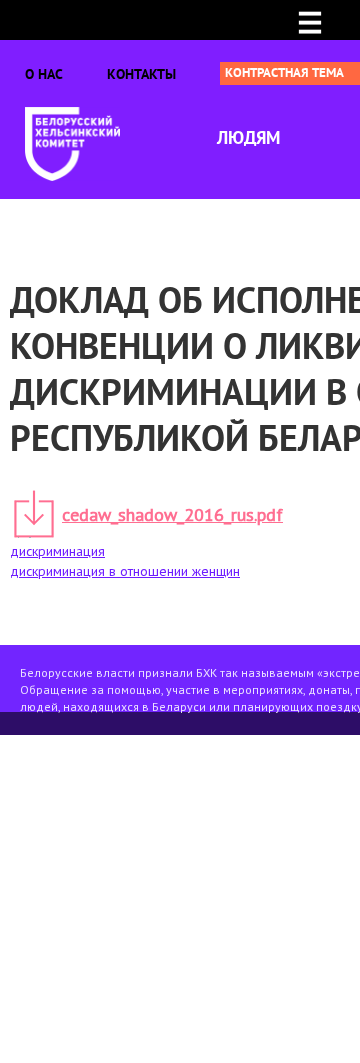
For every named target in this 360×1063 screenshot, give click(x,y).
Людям (248, 137)
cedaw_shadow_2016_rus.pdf (172, 514)
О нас (44, 74)
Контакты (141, 74)
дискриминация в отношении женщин (125, 571)
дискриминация (57, 551)
